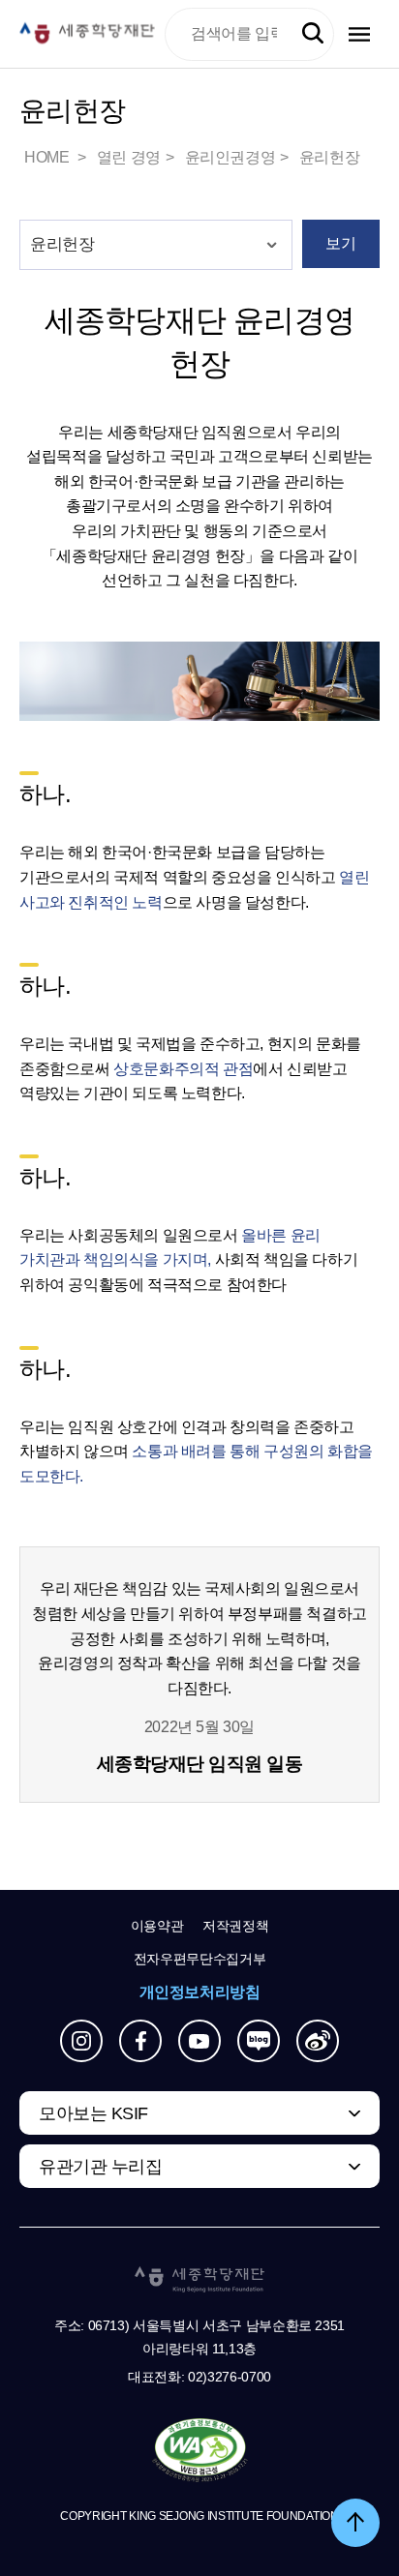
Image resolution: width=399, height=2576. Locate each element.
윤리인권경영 (230, 157)
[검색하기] (313, 34)
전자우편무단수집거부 (200, 1959)
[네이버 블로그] (259, 2041)
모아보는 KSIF (93, 2113)
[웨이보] (318, 2041)
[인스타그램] (81, 2041)
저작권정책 (235, 1926)
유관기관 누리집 (100, 2167)
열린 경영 (129, 157)
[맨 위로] (355, 2523)
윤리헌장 (329, 157)
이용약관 (157, 1926)
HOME (48, 157)
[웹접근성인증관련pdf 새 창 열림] (200, 2451)
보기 (340, 243)
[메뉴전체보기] (359, 34)
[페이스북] (140, 2041)
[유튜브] (199, 2041)
